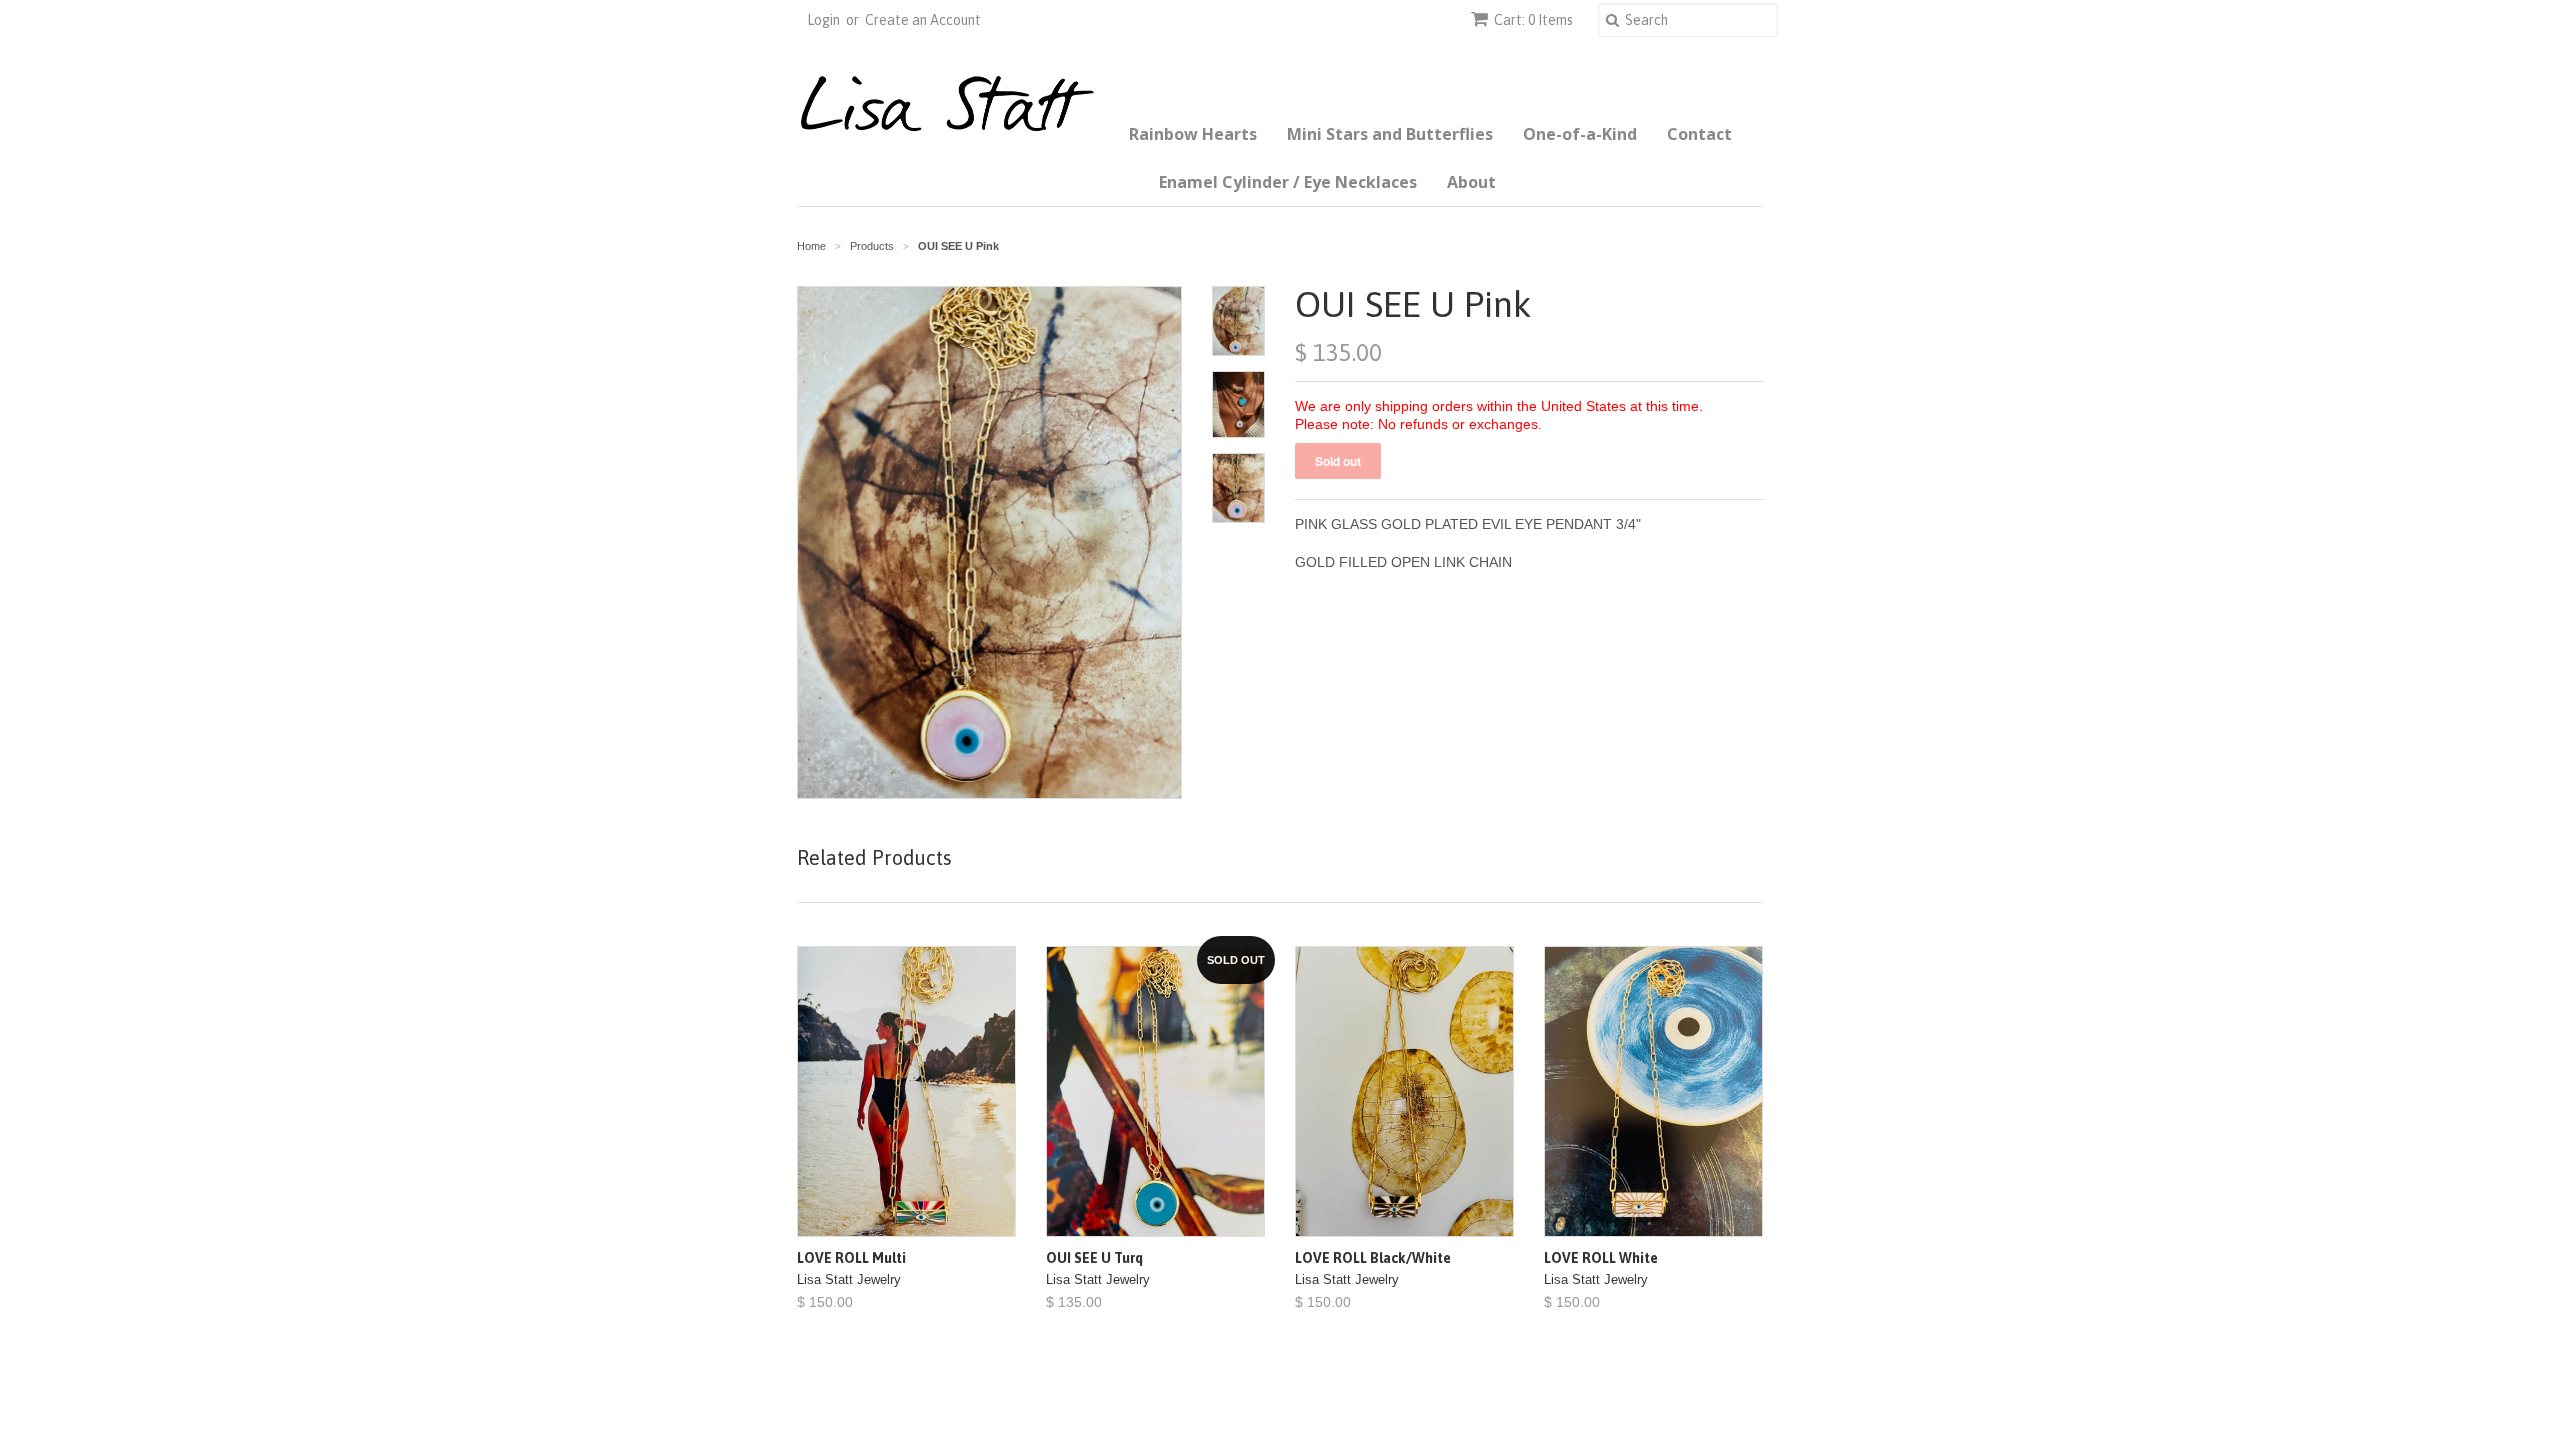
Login (823, 20)
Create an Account (923, 20)
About (1471, 182)
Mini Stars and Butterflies (1390, 134)
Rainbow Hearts (1193, 134)
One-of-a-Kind (1580, 134)
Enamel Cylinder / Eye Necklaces (1288, 182)
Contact (1699, 134)
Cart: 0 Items (1533, 20)
